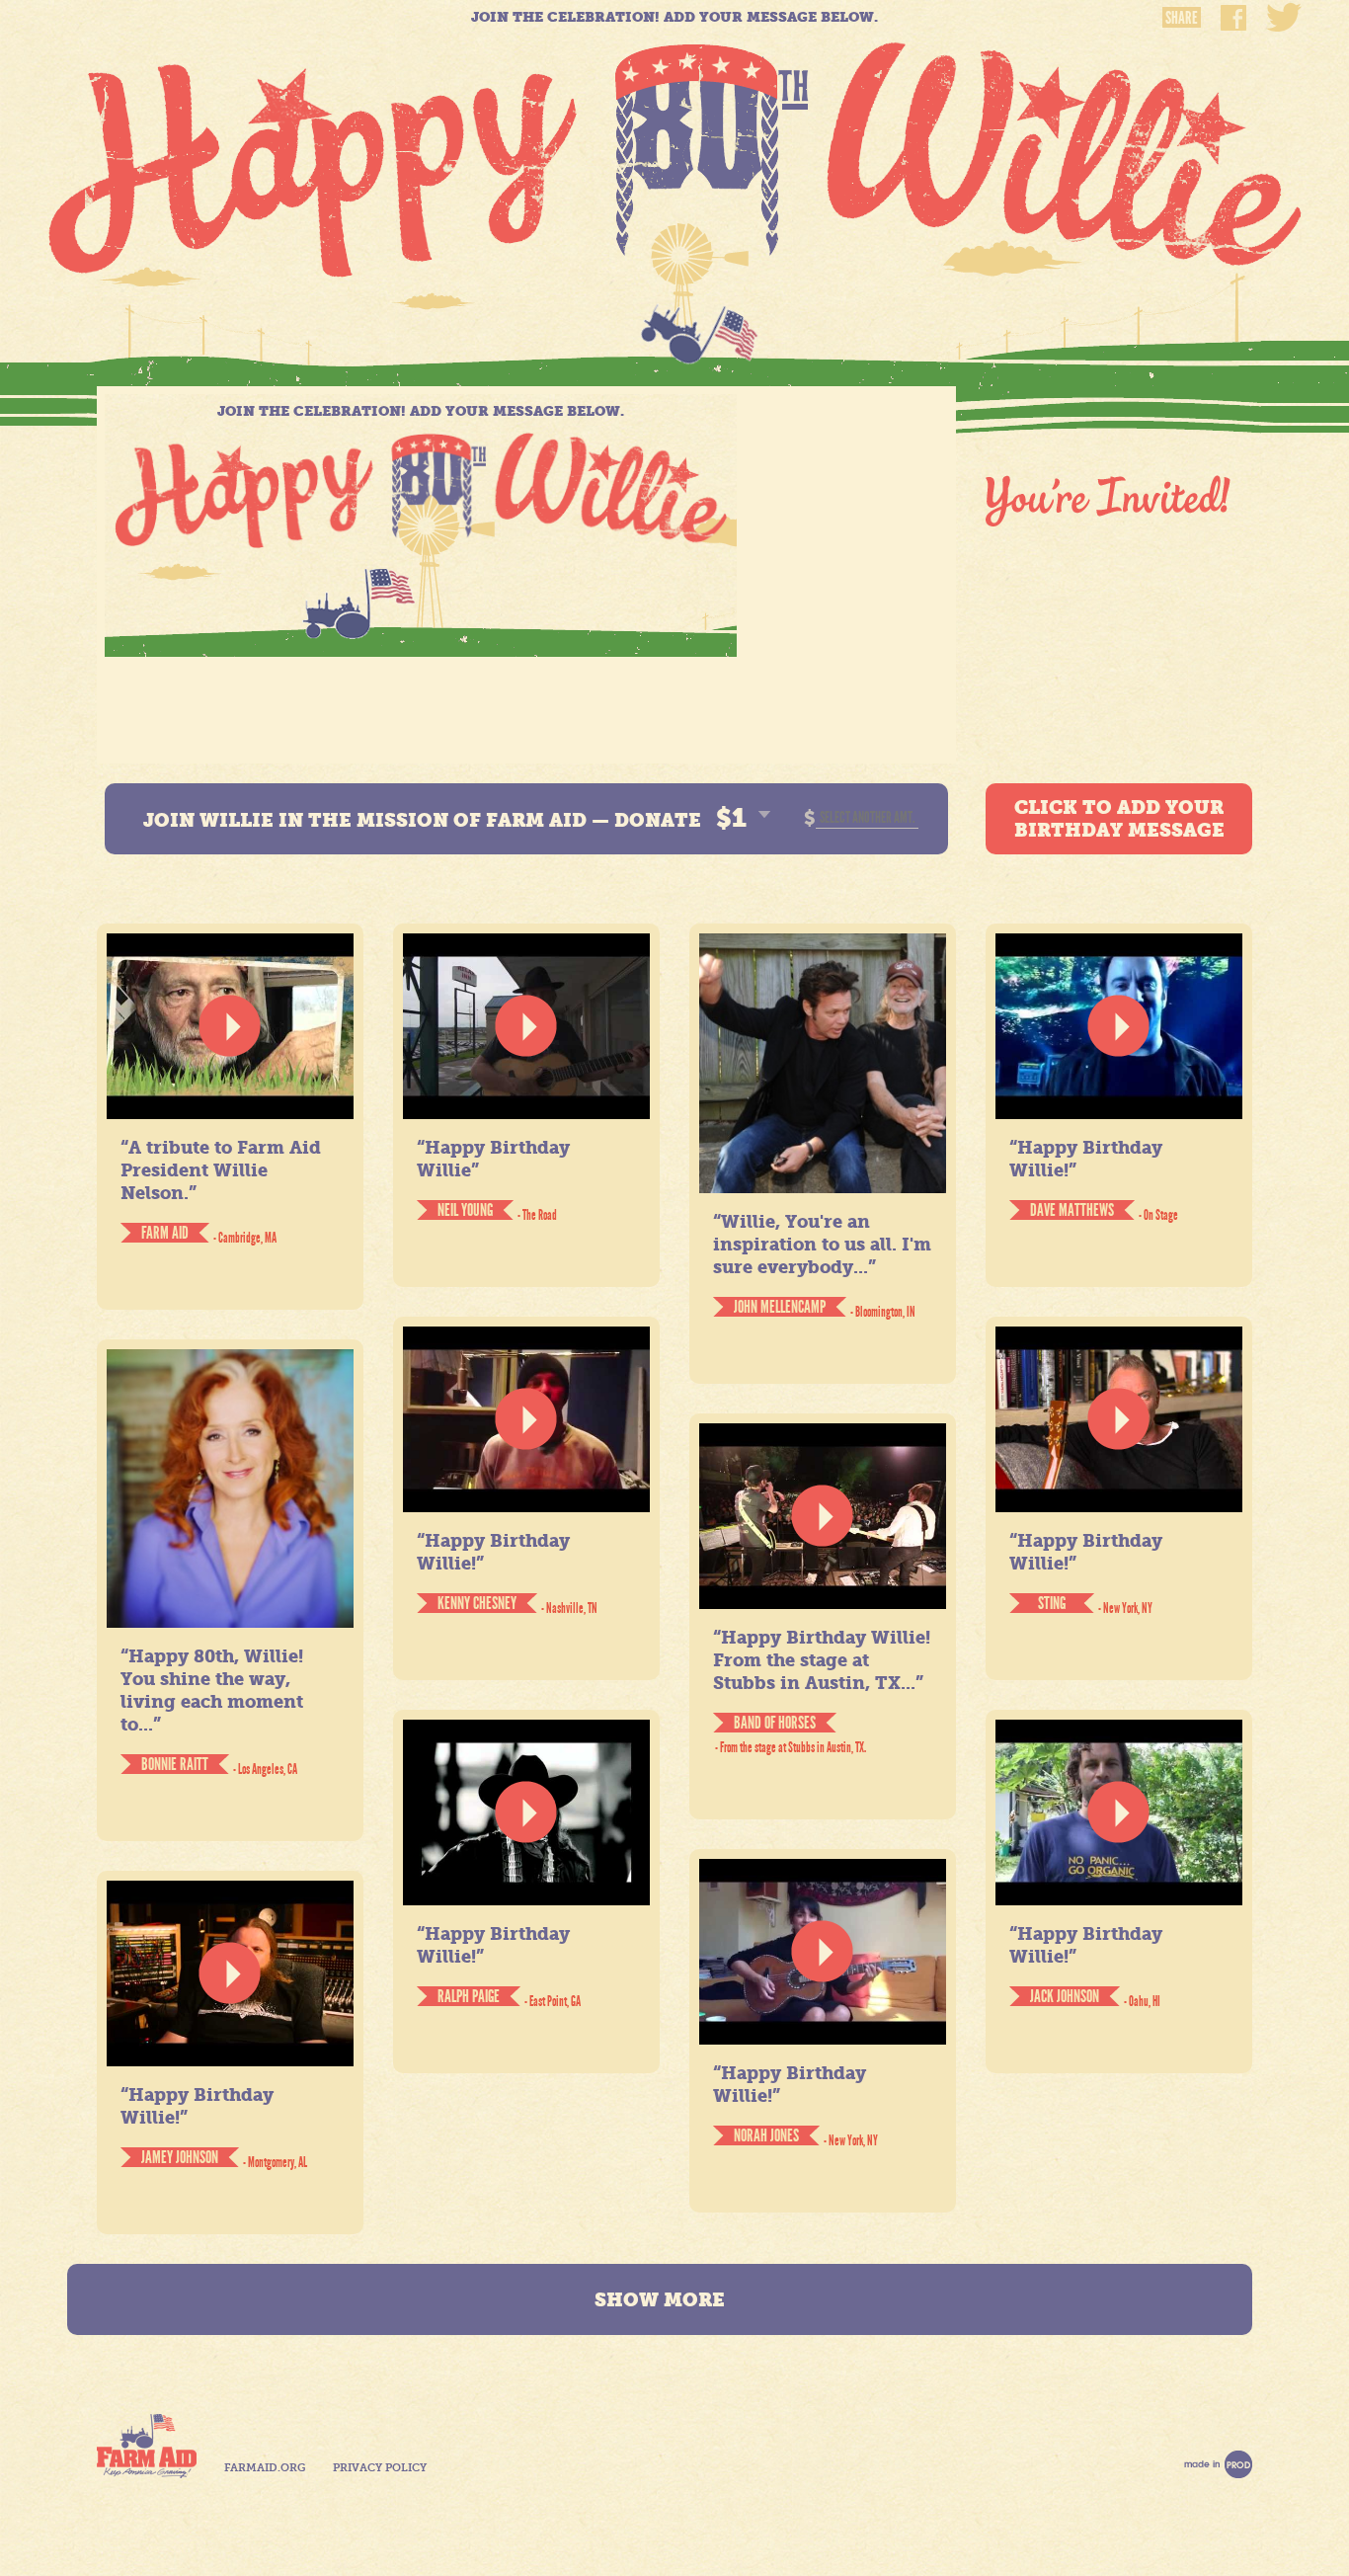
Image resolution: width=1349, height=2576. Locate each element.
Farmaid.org (265, 2468)
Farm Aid (147, 2446)
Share (1182, 17)
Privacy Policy (380, 2468)
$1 (731, 818)
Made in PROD (1218, 2464)
